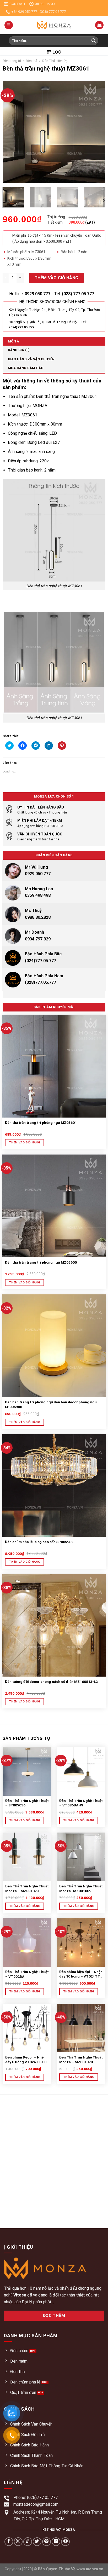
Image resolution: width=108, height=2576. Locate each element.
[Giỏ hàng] (99, 25)
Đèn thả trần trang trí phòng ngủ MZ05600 (41, 1262)
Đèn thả (31, 61)
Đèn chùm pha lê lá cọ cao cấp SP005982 (39, 1542)
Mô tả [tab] (13, 341)
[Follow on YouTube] (65, 2542)
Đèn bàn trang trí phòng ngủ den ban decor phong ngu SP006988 (51, 1404)
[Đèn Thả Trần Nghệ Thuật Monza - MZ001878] (81, 2028)
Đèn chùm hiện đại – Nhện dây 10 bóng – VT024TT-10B (81, 1974)
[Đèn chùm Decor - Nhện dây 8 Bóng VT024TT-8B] (27, 2028)
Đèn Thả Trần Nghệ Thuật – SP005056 (27, 1803)
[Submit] (94, 41)
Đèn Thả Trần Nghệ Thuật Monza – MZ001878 (81, 2060)
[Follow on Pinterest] (47, 2542)
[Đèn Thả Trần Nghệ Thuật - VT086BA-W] (81, 1771)
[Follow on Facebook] (9, 2542)
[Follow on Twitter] (37, 2542)
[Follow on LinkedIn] (56, 2542)
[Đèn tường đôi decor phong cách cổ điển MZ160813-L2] (54, 1625)
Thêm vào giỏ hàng (56, 278)
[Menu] (9, 25)
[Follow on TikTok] (28, 2542)
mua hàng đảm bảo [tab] (26, 368)
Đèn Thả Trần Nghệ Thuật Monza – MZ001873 (27, 1888)
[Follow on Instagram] (18, 2542)
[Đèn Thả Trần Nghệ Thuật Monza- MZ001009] (81, 1857)
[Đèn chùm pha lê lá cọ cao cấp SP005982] (54, 1485)
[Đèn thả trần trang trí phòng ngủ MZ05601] (54, 1066)
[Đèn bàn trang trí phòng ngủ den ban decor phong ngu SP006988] (54, 1346)
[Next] (97, 132)
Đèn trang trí (12, 61)
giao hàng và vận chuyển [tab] (31, 359)
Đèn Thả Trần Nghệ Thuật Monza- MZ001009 (81, 1888)
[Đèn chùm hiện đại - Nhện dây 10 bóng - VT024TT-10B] (81, 1942)
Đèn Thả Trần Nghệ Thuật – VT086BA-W (81, 1803)
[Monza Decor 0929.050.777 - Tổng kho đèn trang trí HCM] (54, 25)
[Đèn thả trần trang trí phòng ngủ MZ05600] (54, 1206)
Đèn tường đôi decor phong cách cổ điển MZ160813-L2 (51, 1682)
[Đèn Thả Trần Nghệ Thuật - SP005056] (27, 1771)
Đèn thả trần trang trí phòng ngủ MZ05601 (41, 1123)
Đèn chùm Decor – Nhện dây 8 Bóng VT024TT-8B (26, 2060)
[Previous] (11, 132)
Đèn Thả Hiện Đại (55, 61)
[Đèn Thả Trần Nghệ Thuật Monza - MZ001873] (27, 1857)
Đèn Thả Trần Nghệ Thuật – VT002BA (27, 1974)
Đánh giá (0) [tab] (19, 350)
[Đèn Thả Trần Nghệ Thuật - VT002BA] (27, 1942)
